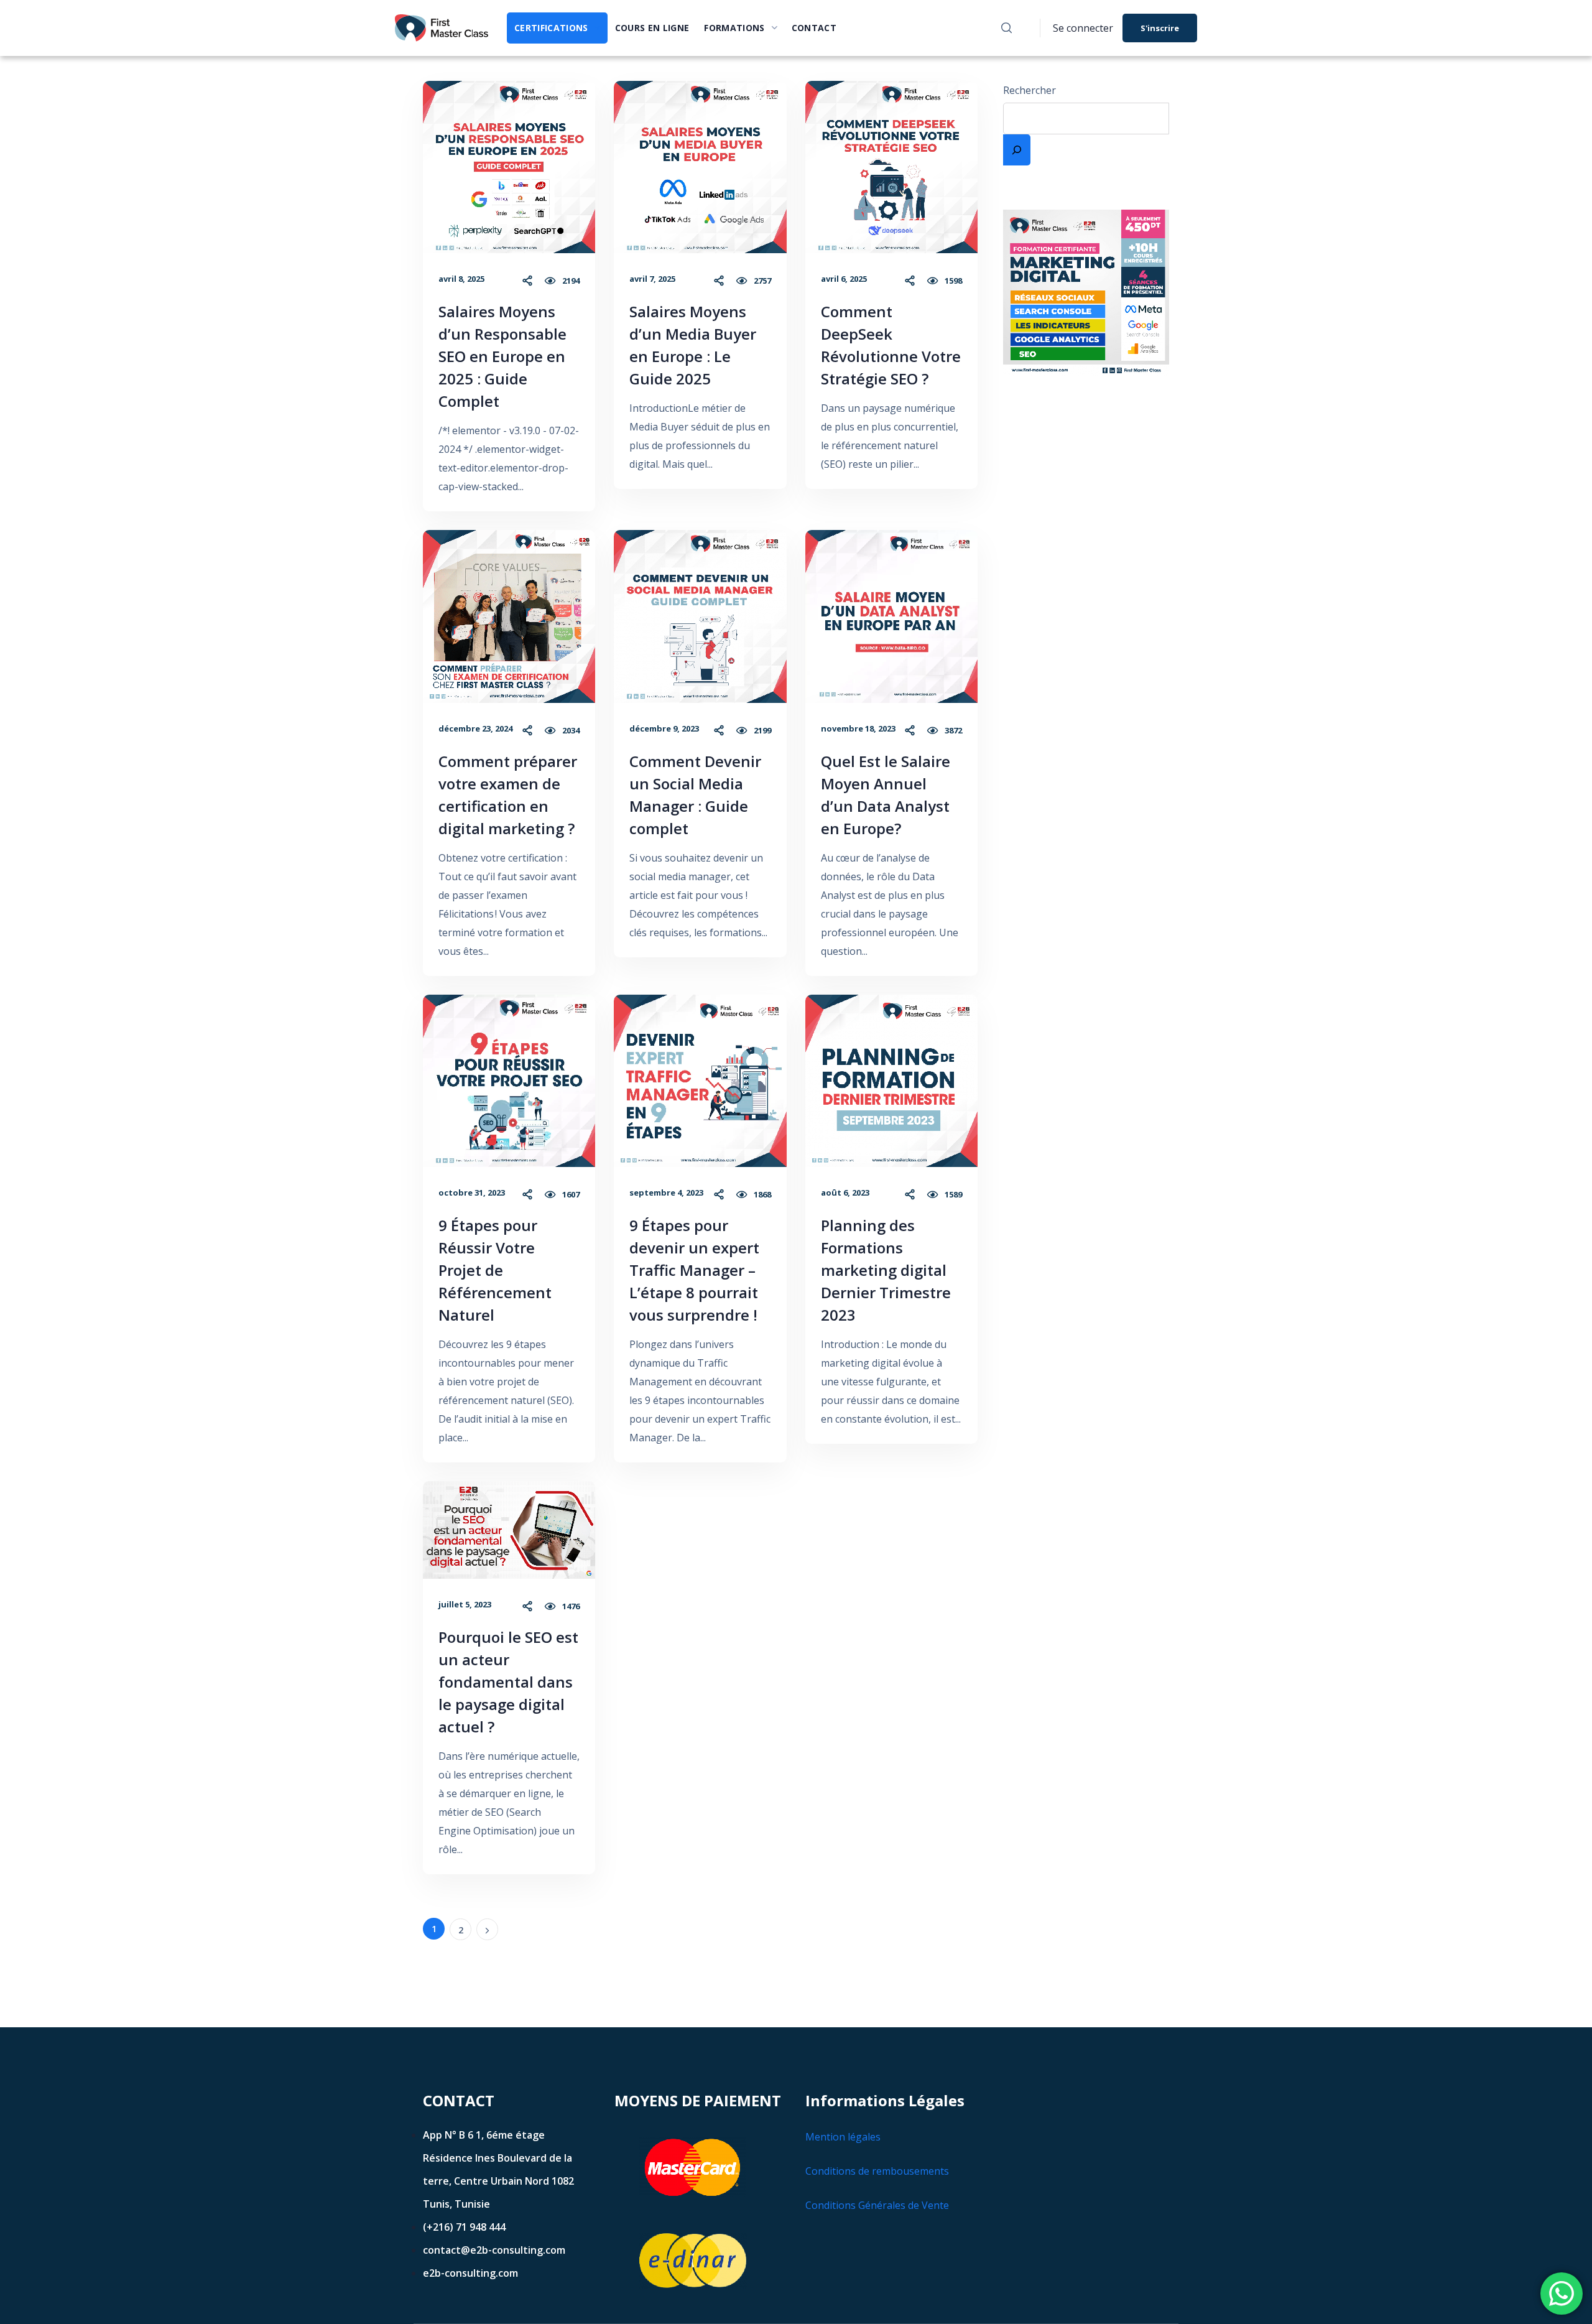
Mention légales (843, 2137)
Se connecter (1083, 28)
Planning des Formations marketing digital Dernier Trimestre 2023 (886, 1270)
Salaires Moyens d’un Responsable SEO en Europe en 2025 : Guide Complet (502, 356)
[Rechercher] (1017, 150)
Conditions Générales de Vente (877, 2205)
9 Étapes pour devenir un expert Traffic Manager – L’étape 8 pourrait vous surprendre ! (694, 1270)
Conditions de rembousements (877, 2171)
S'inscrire (1160, 28)
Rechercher (1030, 90)
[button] (1007, 28)
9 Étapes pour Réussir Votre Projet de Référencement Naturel (495, 1270)
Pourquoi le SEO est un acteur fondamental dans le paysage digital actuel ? (508, 1682)
